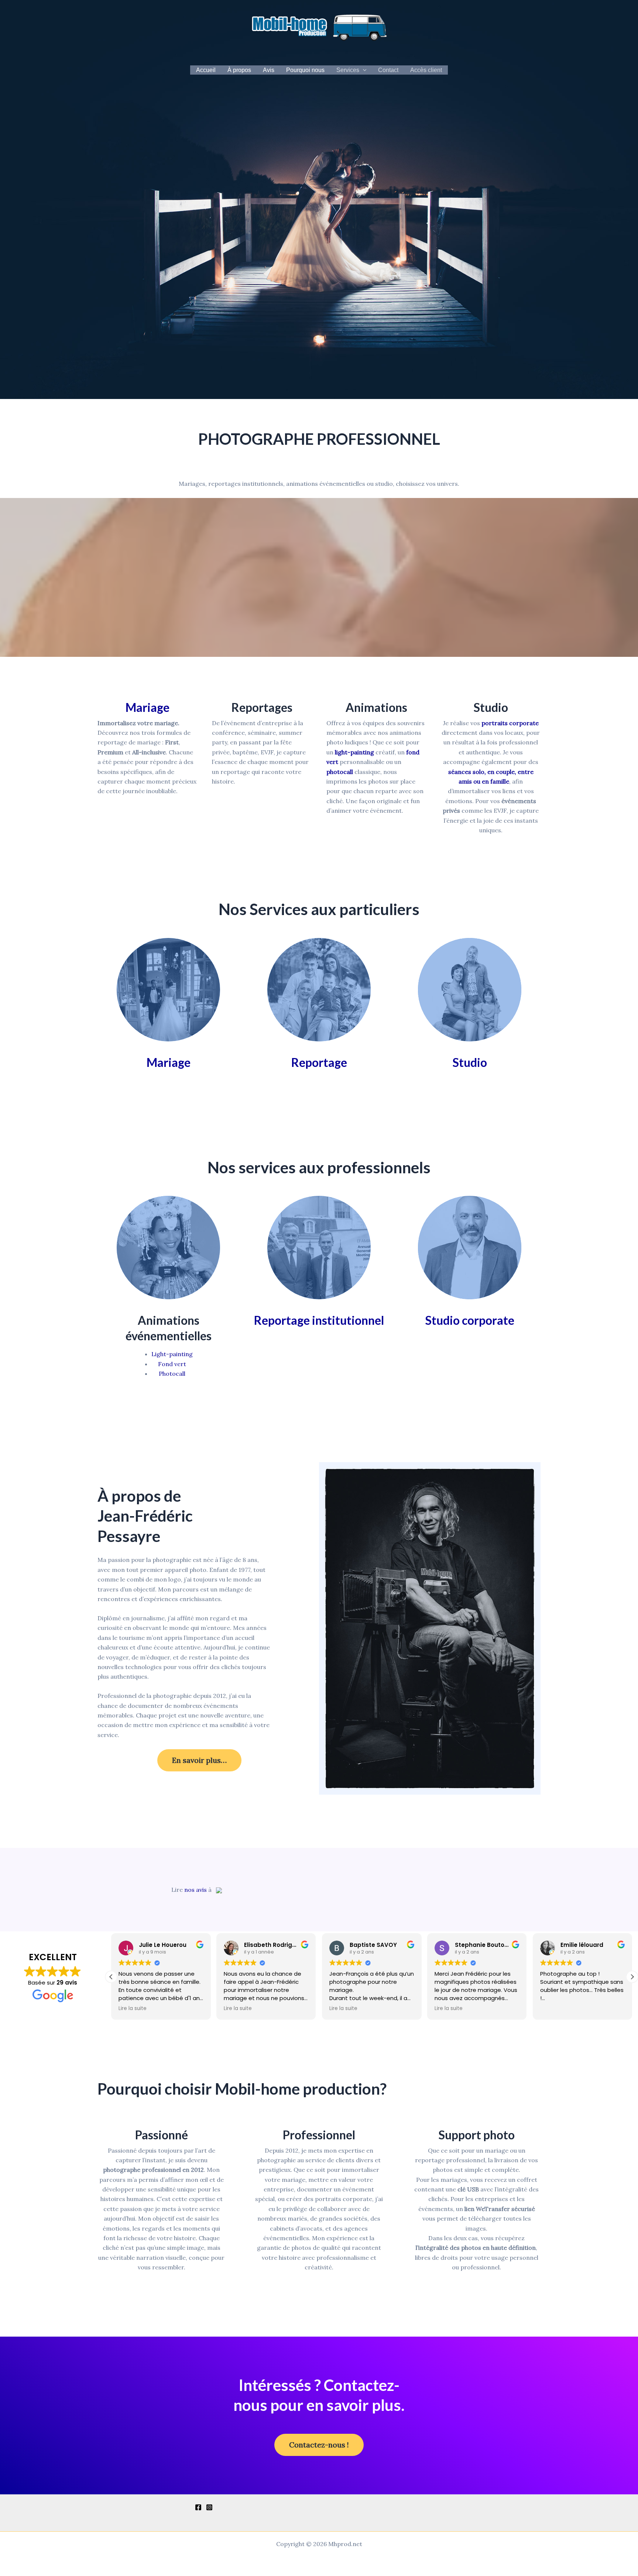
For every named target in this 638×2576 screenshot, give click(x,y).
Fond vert (172, 1364)
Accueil (206, 70)
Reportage (319, 1062)
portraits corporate (510, 723)
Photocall (172, 1374)
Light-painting (172, 1354)
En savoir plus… (199, 1760)
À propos (239, 70)
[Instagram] (209, 2507)
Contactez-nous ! (319, 2445)
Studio (470, 1062)
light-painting (354, 752)
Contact (388, 70)
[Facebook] (198, 2507)
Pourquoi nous (305, 70)
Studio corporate (470, 1320)
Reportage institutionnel (319, 1320)
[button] (363, 70)
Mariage (148, 707)
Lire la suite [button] (133, 2009)
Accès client (426, 70)
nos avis (195, 1890)
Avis (269, 70)
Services (348, 70)
